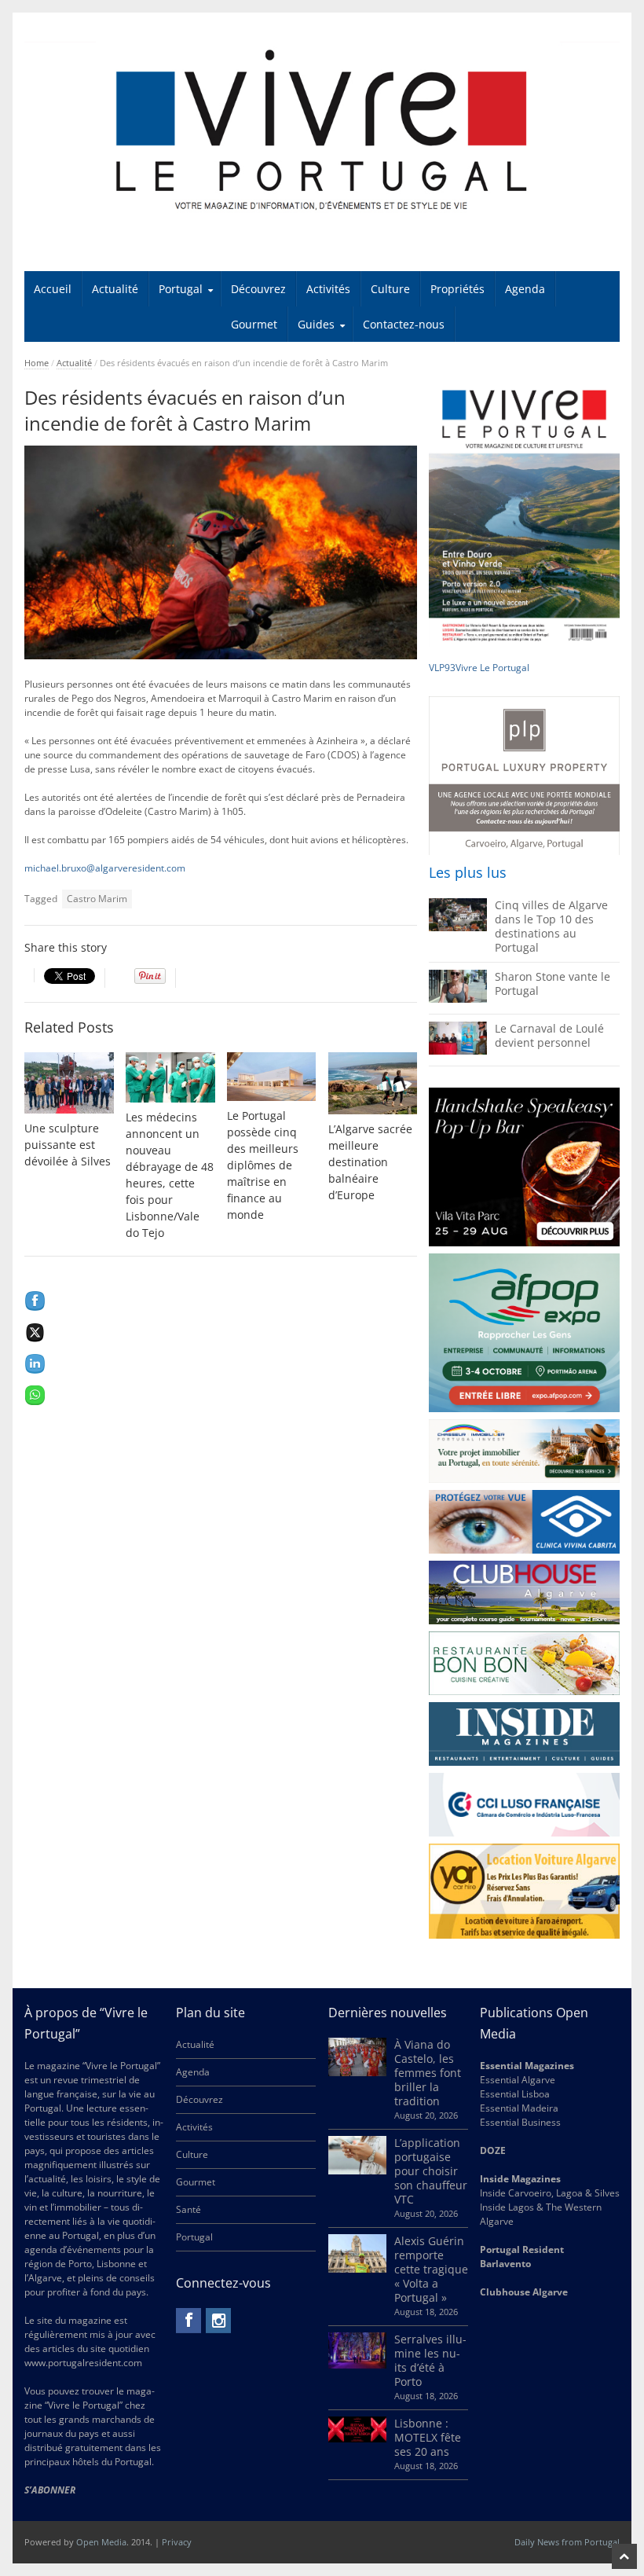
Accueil (53, 289)
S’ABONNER (50, 2490)
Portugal (181, 289)
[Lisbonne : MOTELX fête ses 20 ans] (357, 2439)
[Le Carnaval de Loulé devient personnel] (458, 1051)
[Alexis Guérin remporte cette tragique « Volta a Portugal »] (357, 2269)
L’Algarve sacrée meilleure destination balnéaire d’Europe (370, 1162)
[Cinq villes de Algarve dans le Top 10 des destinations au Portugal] (458, 928)
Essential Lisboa (515, 2094)
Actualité (115, 289)
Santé (188, 2209)
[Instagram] (218, 2321)
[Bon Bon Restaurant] (524, 1663)
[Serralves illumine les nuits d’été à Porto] (357, 2365)
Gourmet (254, 324)
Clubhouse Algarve (524, 2292)
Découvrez (258, 289)
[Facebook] (188, 2321)
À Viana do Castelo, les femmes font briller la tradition (428, 2073)
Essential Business (520, 2122)
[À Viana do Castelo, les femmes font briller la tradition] (357, 2073)
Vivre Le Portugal (494, 668)
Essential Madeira (519, 2108)
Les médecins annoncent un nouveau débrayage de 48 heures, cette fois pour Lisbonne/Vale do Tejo (170, 1175)
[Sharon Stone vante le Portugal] (458, 999)
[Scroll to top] (624, 2556)
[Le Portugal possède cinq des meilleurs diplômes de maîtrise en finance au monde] (272, 1077)
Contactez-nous (404, 324)
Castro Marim (97, 899)
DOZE (493, 2150)
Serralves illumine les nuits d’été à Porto (430, 2360)
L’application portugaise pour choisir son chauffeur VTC (431, 2171)
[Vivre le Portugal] (322, 131)
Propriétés (457, 289)
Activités (328, 289)
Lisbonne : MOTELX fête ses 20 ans (428, 2437)
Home (37, 363)
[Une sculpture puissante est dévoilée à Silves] (69, 1083)
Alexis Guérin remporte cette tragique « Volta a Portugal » (431, 2269)
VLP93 (442, 668)
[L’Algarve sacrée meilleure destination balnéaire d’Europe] (373, 1083)
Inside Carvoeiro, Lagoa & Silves (550, 2193)
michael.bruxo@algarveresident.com (105, 868)
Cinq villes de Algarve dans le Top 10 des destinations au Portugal (551, 926)
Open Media (101, 2542)
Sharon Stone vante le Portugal (553, 983)
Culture (390, 289)
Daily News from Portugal (567, 2542)
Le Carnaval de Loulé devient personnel (549, 1035)
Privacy (177, 2542)
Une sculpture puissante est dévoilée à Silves (68, 1145)
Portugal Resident (523, 2249)
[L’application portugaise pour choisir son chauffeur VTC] (357, 2171)
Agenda (525, 289)
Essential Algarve (518, 2080)
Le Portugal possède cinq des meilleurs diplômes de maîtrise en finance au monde (263, 1165)
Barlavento (505, 2264)
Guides (316, 324)
